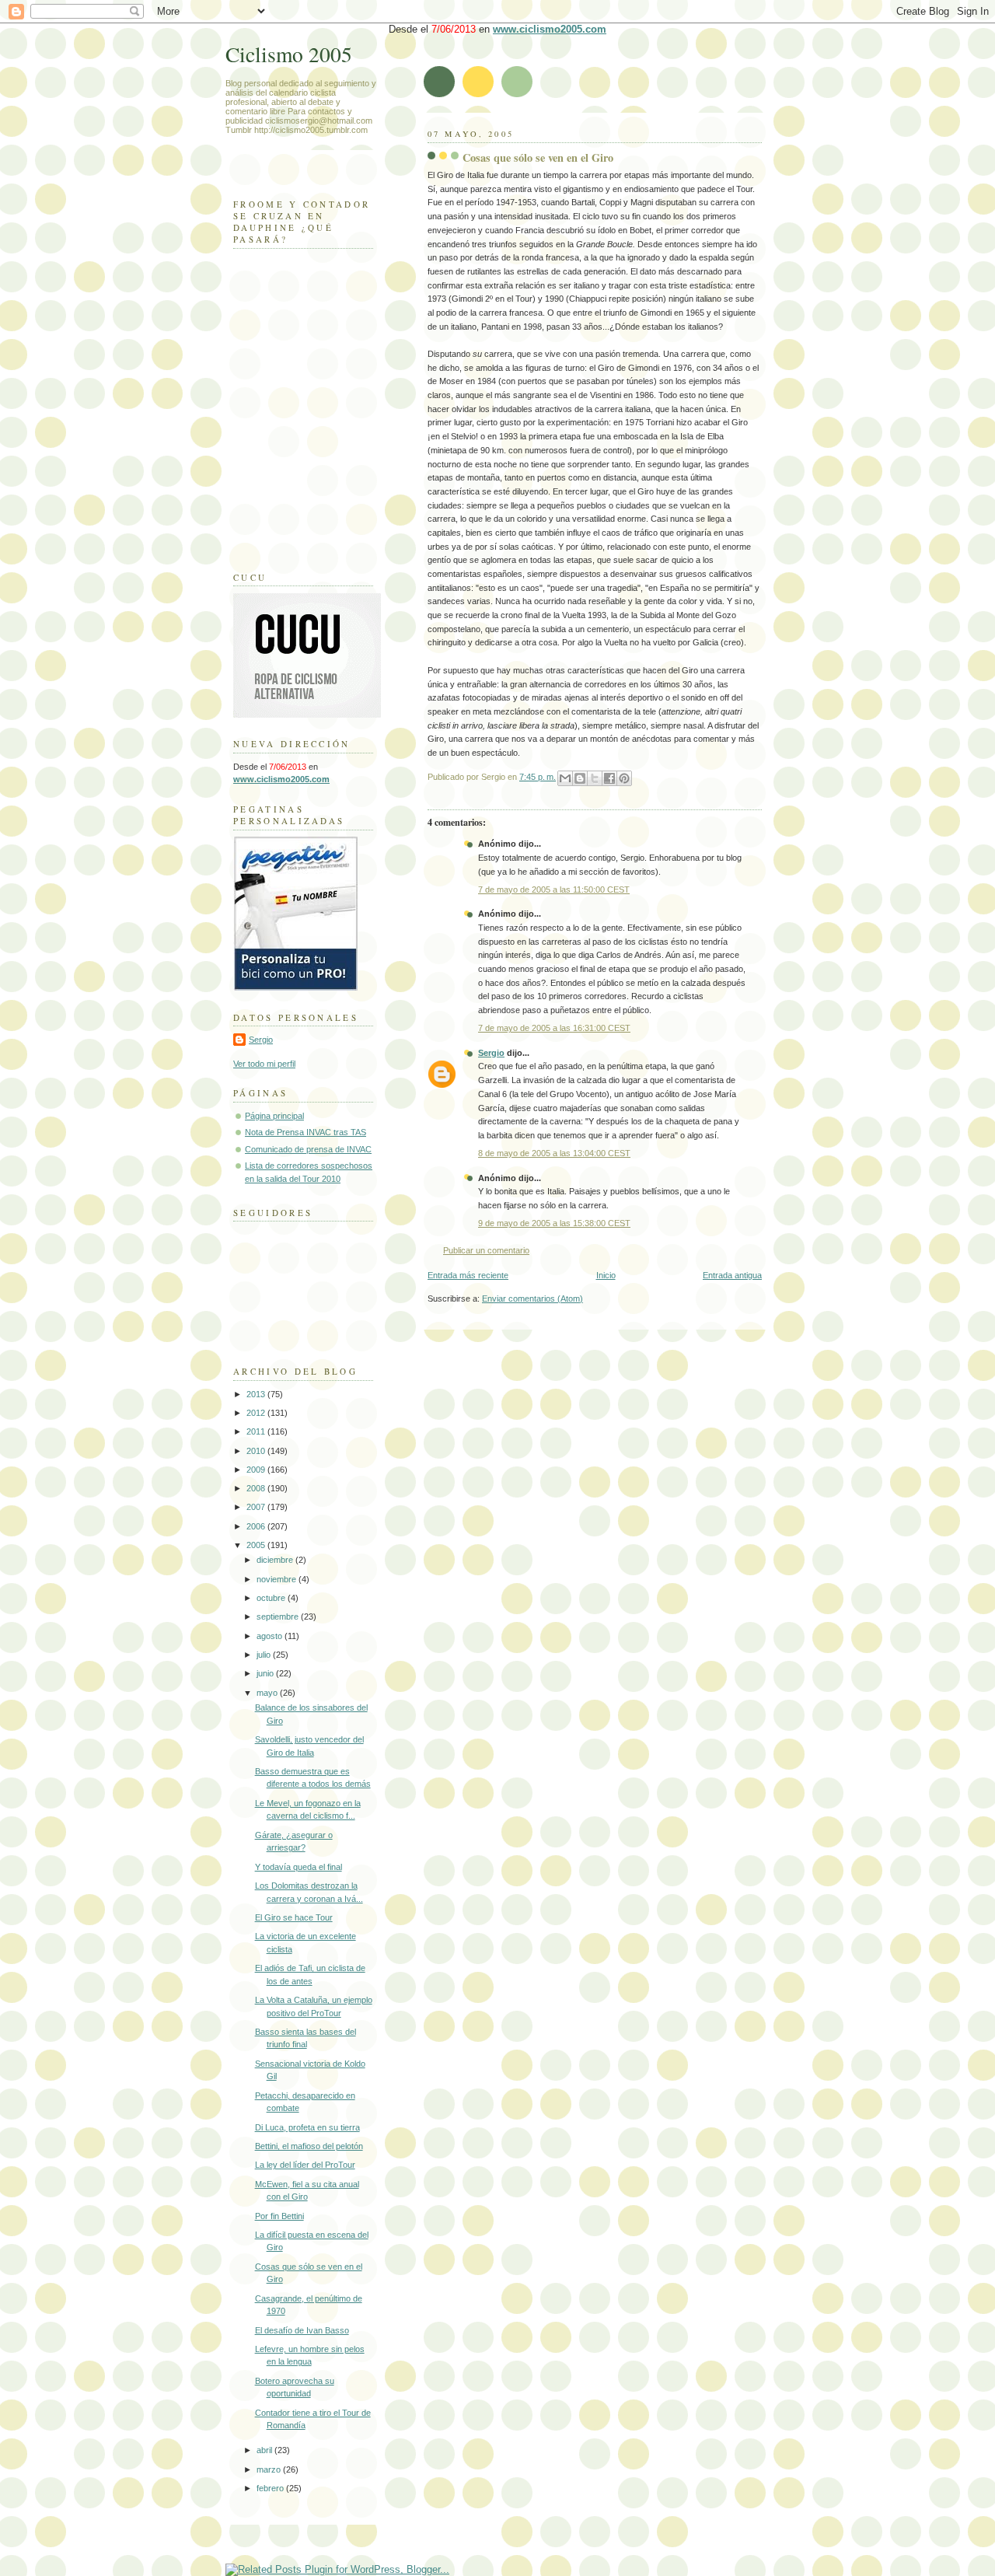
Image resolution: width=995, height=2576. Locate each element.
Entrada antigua (732, 1275)
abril (265, 2450)
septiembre (279, 1617)
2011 (257, 1431)
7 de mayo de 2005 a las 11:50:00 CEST (554, 890)
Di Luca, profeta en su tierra (307, 2127)
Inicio (606, 1275)
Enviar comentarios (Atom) (532, 1298)
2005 (257, 1545)
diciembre (276, 1560)
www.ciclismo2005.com (550, 29)
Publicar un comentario (486, 1250)
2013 (257, 1394)
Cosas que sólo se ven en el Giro (538, 157)
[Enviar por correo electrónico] (565, 778)
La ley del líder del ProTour (305, 2165)
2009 (257, 1470)
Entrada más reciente (468, 1275)
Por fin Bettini (279, 2216)
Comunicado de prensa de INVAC (308, 1149)
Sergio (491, 1053)
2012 (257, 1413)
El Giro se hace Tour (294, 1917)
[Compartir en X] (595, 778)
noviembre (278, 1579)
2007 (257, 1507)
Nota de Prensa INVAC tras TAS (305, 1132)
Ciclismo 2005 (289, 54)
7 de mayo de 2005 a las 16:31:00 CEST (554, 1028)
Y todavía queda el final (298, 1867)
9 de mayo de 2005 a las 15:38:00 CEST (554, 1223)
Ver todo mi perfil (264, 1064)
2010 (257, 1451)
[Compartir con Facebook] (609, 778)
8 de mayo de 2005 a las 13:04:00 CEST (554, 1153)
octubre (272, 1598)
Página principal (274, 1116)
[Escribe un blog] (580, 778)
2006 (257, 1526)
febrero (271, 2488)
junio (266, 1673)
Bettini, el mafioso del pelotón (309, 2146)
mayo (268, 1693)
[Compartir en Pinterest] (624, 778)
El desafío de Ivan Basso (302, 2330)
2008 (257, 1488)
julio (265, 1655)
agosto (271, 1636)
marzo (270, 2469)
